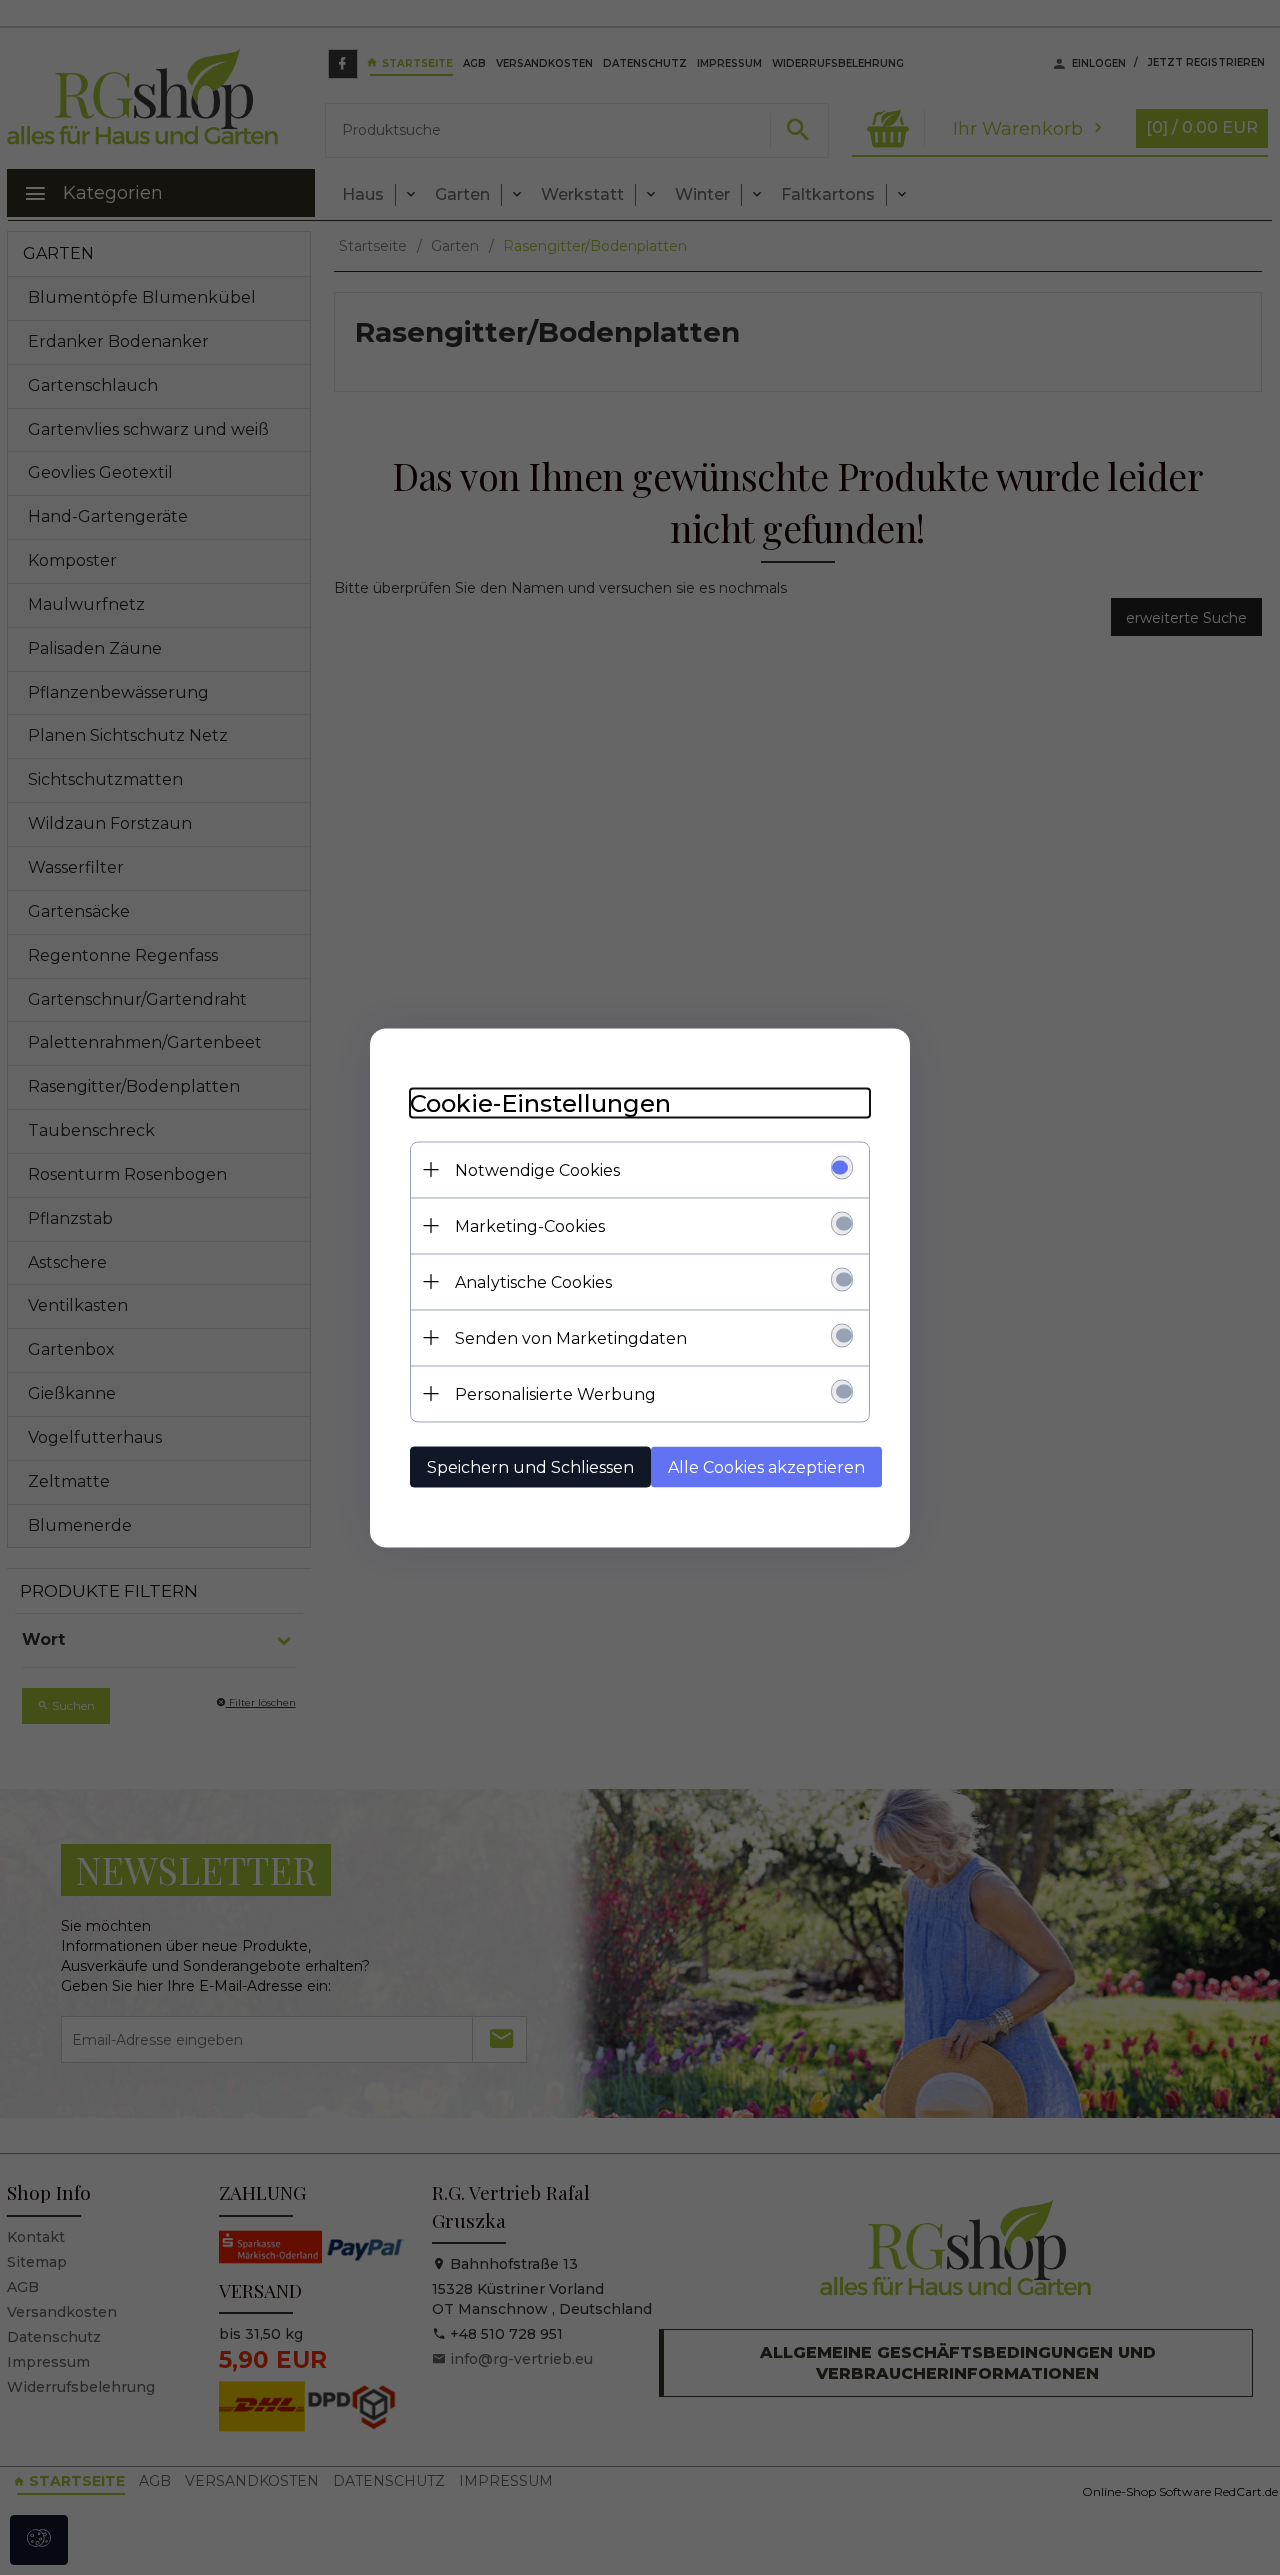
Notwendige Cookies (537, 1169)
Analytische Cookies (533, 1281)
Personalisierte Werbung (555, 1393)
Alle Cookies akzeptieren (766, 1466)
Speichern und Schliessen (530, 1466)
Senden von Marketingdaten (571, 1337)
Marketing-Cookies (530, 1225)
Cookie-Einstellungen (540, 1102)
